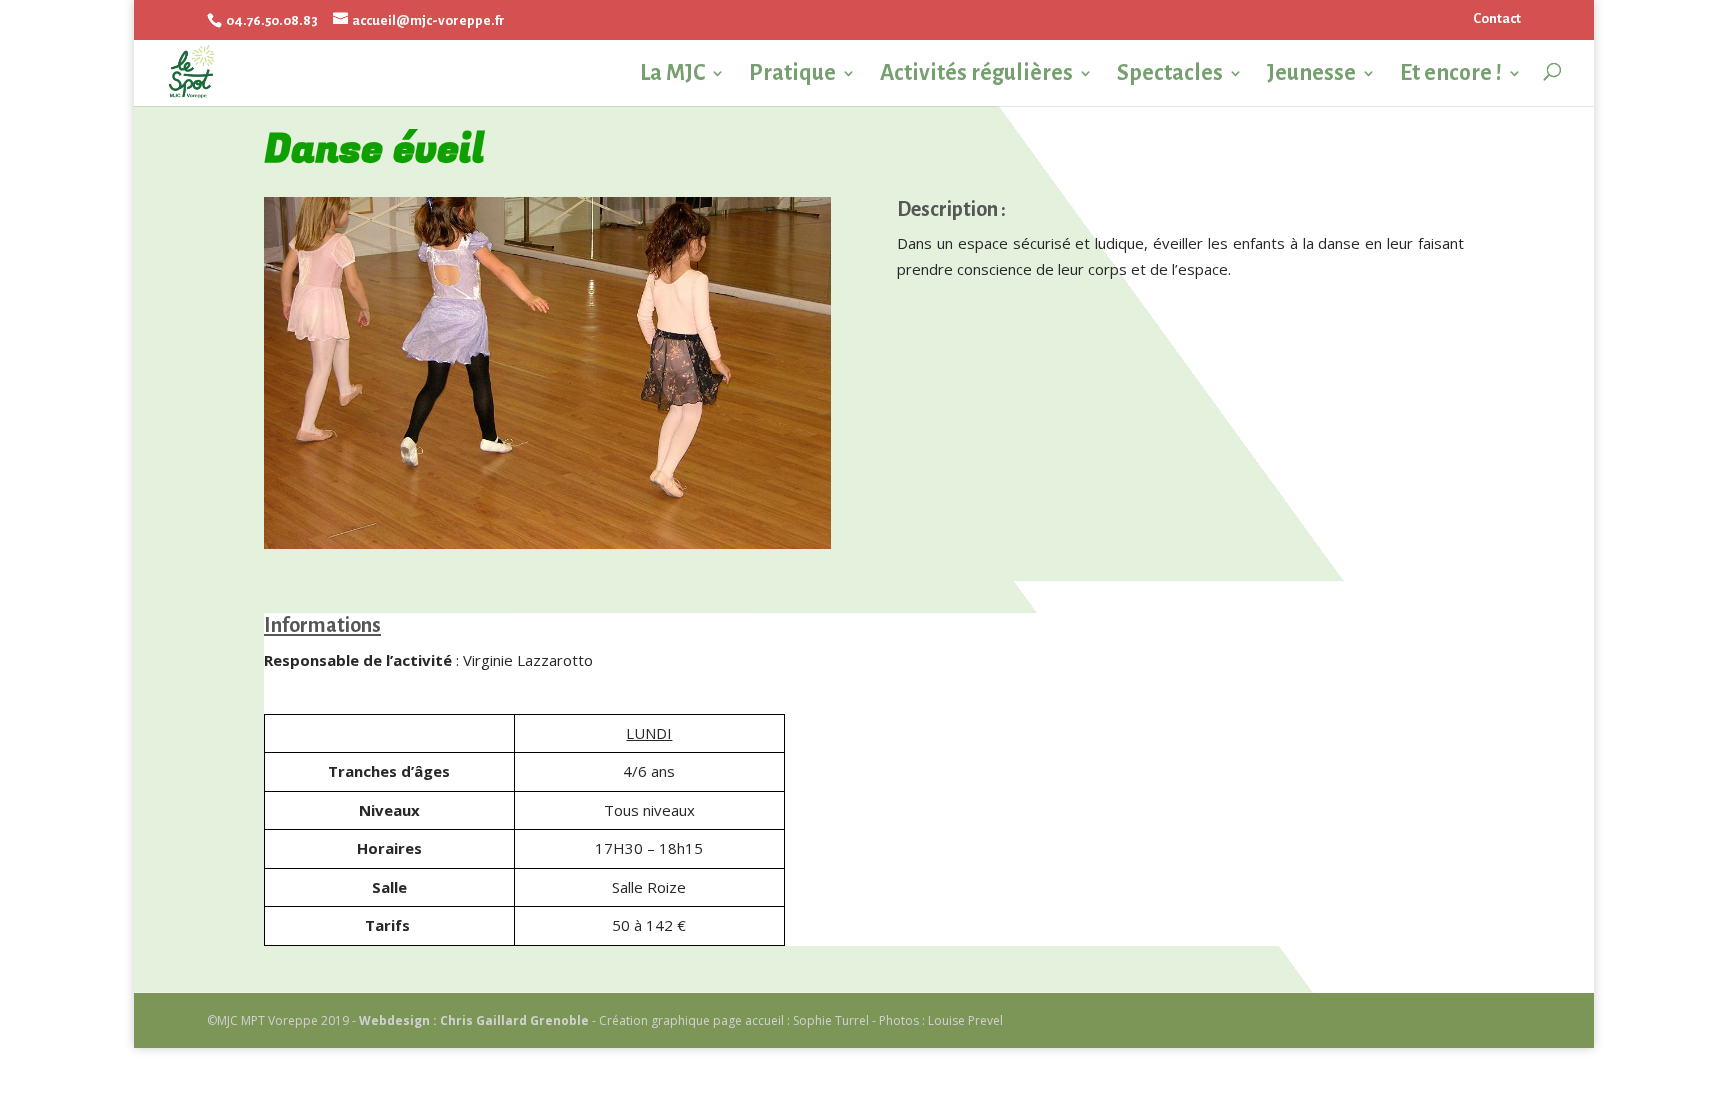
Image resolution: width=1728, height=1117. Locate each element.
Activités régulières (976, 74)
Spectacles (1170, 74)
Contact (1497, 18)
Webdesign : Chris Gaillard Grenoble (474, 1020)
